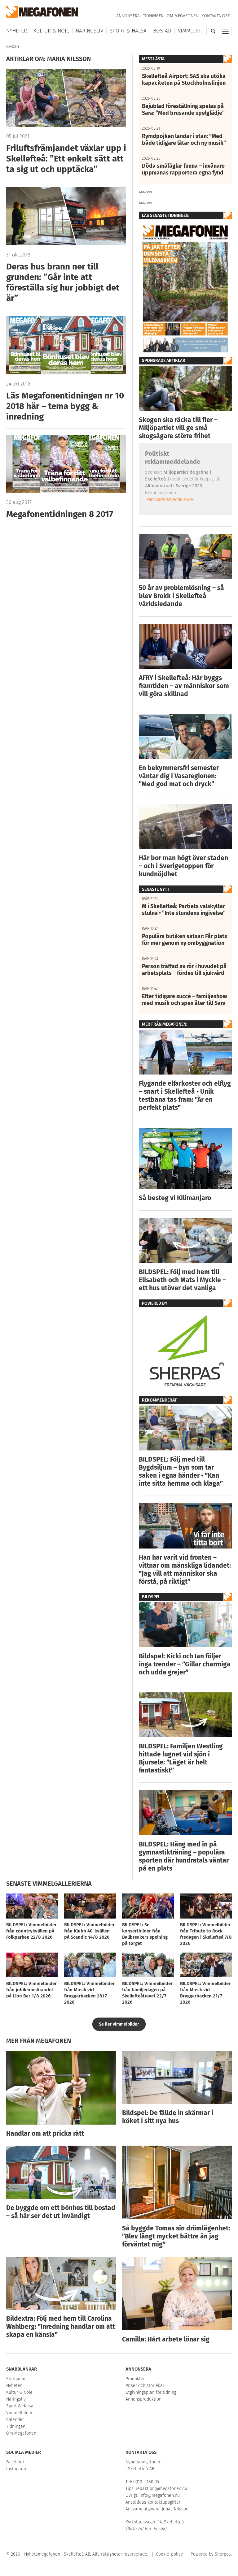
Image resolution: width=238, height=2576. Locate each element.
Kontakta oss (216, 16)
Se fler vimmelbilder (119, 2024)
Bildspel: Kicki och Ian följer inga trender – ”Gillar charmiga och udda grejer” (185, 1664)
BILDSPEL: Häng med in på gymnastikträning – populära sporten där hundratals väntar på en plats (184, 1856)
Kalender (15, 2420)
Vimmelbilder (195, 31)
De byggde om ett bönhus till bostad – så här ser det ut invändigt (61, 2212)
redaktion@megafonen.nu (161, 2489)
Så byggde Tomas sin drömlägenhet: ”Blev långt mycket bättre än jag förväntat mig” (176, 2236)
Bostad (162, 31)
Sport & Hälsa (128, 31)
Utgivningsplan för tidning (151, 2392)
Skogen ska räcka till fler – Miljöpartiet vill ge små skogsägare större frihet (178, 428)
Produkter (135, 2379)
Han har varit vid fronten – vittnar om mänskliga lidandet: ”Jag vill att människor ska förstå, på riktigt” (185, 1570)
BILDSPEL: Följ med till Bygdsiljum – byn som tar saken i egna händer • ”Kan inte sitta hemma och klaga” (181, 1471)
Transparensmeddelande (169, 499)
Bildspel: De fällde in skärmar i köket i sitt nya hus (168, 2117)
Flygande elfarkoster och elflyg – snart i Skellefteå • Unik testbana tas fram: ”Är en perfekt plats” (185, 1096)
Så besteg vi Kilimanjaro (175, 1198)
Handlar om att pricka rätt (45, 2134)
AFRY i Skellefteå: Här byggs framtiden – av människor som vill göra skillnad (184, 686)
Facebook (15, 2462)
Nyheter (17, 31)
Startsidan (16, 2379)
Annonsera (128, 16)
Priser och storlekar (145, 2386)
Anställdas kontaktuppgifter (153, 2502)
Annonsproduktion (143, 2399)
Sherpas (223, 2554)
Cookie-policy (169, 2554)
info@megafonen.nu (160, 2495)
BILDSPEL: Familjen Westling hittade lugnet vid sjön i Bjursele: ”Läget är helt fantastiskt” (181, 1758)
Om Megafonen (183, 16)
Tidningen (153, 16)
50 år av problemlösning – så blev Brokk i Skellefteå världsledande (181, 596)
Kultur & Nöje (51, 31)
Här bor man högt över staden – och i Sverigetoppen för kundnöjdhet (183, 866)
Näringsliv (89, 31)
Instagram (16, 2469)
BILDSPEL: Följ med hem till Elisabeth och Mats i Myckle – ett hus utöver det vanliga (182, 1280)
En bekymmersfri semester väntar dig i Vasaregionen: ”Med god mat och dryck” (179, 776)
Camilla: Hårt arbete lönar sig (166, 2339)
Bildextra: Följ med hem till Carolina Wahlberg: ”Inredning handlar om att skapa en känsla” (61, 2327)
